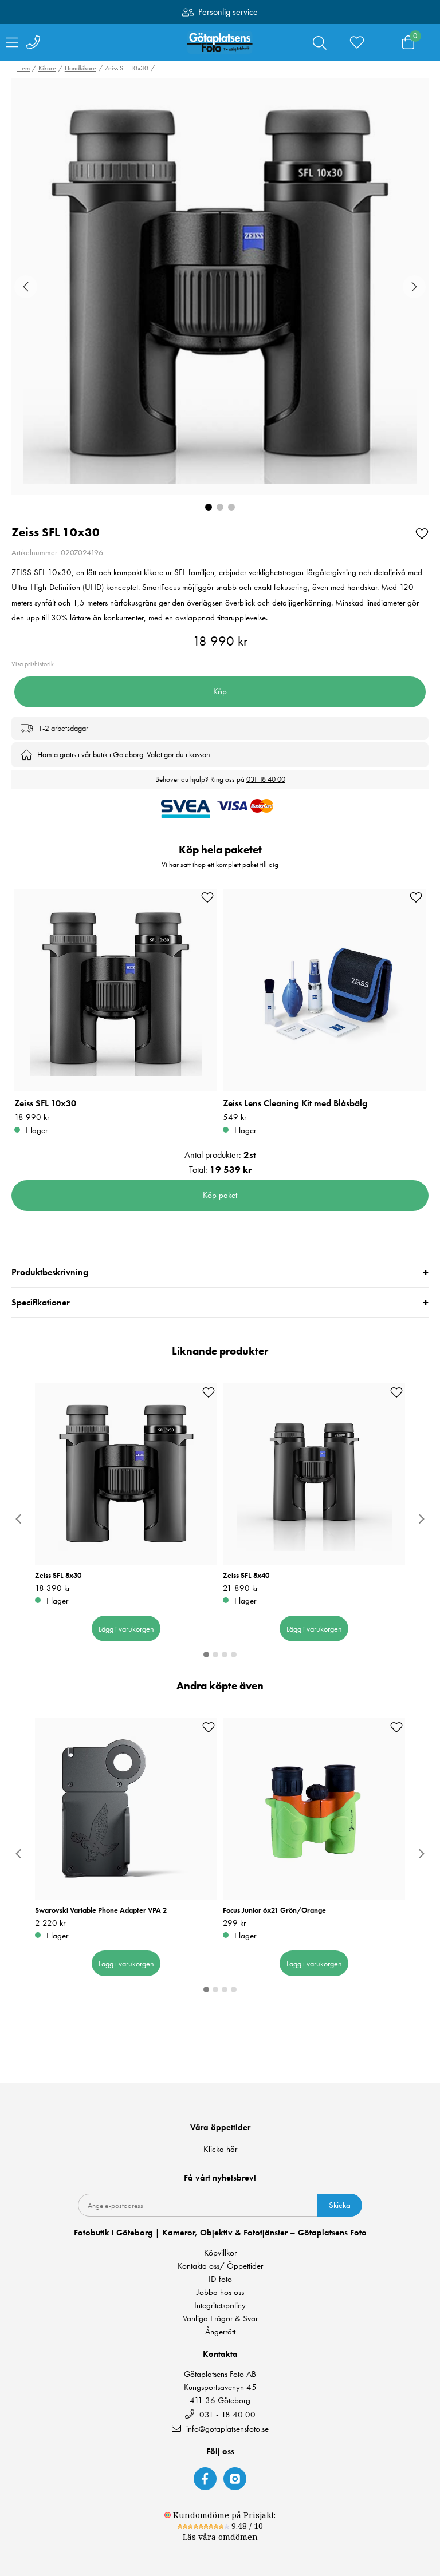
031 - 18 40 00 (226, 2414)
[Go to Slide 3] (231, 507)
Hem (23, 68)
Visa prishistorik (33, 664)
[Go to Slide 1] (209, 507)
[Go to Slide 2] (220, 507)
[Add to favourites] (422, 533)
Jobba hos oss (220, 2292)
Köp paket (220, 1195)
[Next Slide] (414, 287)
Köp (220, 691)
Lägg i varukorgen (126, 1629)
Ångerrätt (220, 2332)
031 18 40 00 (266, 779)
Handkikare (80, 68)
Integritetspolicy (220, 2306)
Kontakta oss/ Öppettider (220, 2266)
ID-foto (220, 2279)
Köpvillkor (220, 2253)
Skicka (340, 2205)
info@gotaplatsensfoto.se (227, 2429)
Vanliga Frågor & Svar (220, 2319)
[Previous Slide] (26, 287)
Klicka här (220, 2149)
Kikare (47, 68)
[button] (220, 287)
